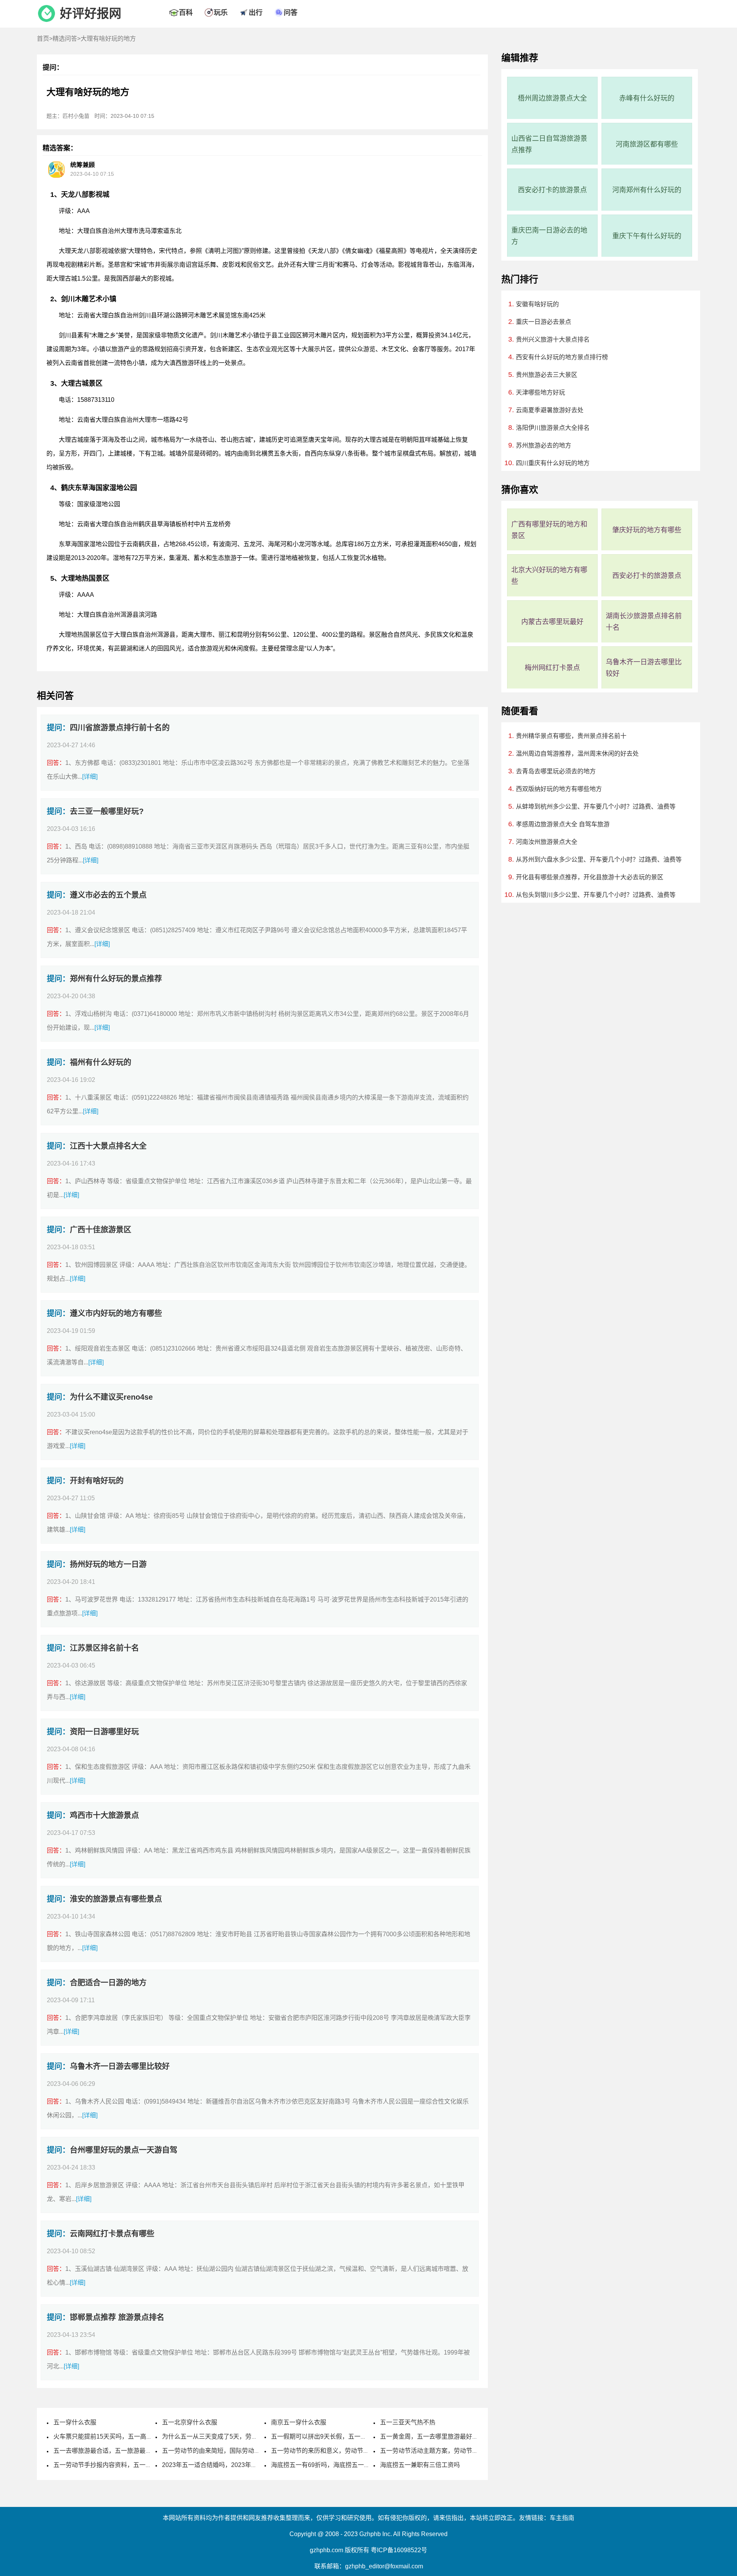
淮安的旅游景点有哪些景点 (116, 1899)
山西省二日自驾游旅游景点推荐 (549, 144)
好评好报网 (91, 13)
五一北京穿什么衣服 (190, 2422)
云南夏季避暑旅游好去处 (550, 410)
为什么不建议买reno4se (111, 1397)
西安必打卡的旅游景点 (552, 190)
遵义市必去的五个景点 (108, 895)
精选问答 (65, 39)
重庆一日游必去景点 (544, 322)
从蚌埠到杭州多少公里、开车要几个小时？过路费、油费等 (596, 807)
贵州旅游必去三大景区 (547, 375)
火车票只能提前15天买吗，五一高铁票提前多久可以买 (127, 2436)
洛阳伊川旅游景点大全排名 (553, 428)
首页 (43, 39)
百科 (186, 13)
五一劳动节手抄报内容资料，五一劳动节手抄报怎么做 (127, 2465)
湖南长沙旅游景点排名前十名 (644, 622)
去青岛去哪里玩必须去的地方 (556, 771)
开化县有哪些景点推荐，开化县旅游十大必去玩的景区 (590, 877)
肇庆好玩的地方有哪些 (647, 530)
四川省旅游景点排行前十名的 (120, 728)
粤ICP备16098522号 (399, 2550)
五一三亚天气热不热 (408, 2422)
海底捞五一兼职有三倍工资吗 (420, 2465)
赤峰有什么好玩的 (647, 98)
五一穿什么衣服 (75, 2422)
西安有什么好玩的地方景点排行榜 (562, 357)
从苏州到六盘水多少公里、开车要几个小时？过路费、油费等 (599, 859)
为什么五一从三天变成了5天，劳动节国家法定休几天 (234, 2436)
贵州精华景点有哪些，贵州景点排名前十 (571, 736)
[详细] (90, 777)
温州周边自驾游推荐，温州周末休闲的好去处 (577, 754)
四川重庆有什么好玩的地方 (553, 463)
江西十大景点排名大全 (108, 1146)
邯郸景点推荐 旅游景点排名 (117, 2317)
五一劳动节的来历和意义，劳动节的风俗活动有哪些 (342, 2451)
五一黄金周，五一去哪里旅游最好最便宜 (435, 2436)
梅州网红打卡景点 (552, 668)
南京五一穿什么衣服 (299, 2422)
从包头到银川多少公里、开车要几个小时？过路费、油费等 (596, 895)
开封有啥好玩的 (97, 1481)
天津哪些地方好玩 (540, 392)
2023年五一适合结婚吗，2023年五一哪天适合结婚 (231, 2465)
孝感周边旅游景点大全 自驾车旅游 (563, 824)
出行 (256, 13)
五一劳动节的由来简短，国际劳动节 (211, 2451)
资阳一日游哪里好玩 (104, 1732)
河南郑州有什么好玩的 (647, 190)
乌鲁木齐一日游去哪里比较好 (120, 2066)
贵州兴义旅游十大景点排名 (553, 339)
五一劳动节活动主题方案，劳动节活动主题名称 (445, 2451)
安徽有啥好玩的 (537, 304)
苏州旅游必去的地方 (544, 445)
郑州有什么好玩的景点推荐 (116, 979)
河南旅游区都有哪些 (647, 144)
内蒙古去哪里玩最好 (552, 622)
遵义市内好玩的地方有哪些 (116, 1313)
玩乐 (221, 13)
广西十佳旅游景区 (101, 1230)
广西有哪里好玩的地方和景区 (549, 530)
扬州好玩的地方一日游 (108, 1564)
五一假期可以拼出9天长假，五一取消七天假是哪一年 (343, 2436)
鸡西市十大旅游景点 (104, 1815)
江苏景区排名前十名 (104, 1648)
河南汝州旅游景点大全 (547, 842)
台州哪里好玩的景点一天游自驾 (124, 2150)
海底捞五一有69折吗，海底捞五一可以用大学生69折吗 (345, 2465)
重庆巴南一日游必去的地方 (549, 236)
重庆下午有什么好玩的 (647, 236)
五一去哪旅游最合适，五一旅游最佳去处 (109, 2451)
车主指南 (562, 2518)
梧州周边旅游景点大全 (552, 98)
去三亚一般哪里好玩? (107, 811)
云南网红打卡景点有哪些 (112, 2234)
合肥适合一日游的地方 (108, 1983)
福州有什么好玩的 (101, 1062)
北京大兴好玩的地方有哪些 (549, 576)
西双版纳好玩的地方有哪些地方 (559, 789)
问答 (291, 13)
